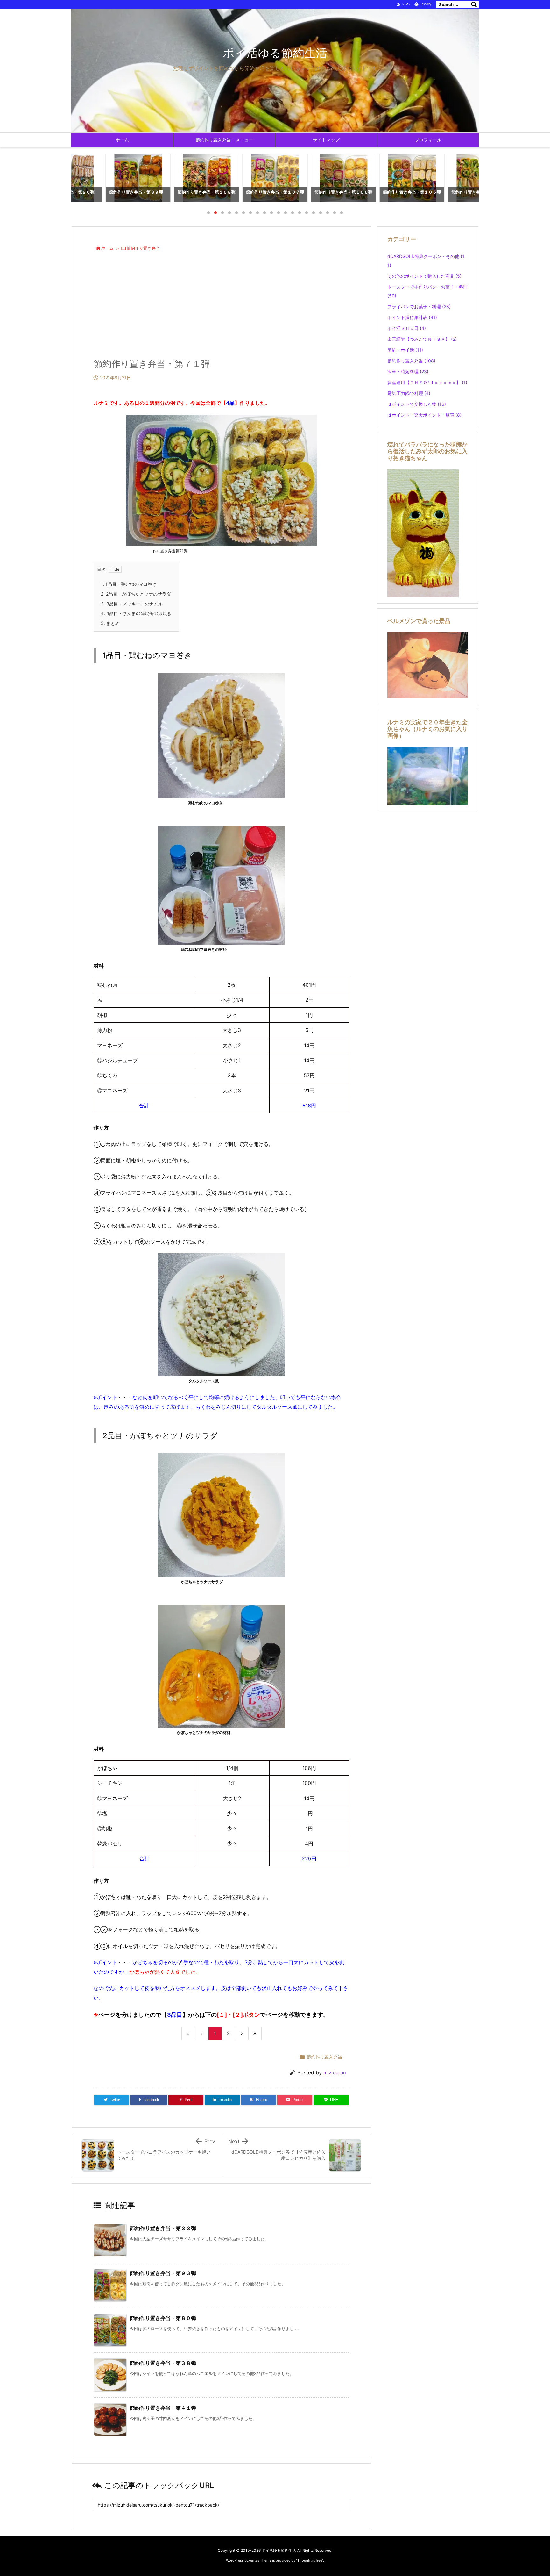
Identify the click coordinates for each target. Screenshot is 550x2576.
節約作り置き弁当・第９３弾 (163, 2273)
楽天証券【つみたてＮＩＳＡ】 (422, 339)
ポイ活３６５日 (407, 328)
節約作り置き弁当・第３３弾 (163, 2228)
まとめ (110, 623)
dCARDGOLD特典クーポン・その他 (426, 261)
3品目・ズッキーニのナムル (132, 604)
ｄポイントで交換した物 (417, 404)
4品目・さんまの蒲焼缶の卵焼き (136, 613)
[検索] (474, 4)
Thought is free (310, 2560)
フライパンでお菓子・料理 (419, 307)
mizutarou (335, 2073)
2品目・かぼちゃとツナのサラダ (136, 594)
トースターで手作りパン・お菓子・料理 (427, 291)
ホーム (107, 248)
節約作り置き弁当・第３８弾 (163, 2363)
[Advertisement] (221, 309)
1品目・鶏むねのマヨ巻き (129, 584)
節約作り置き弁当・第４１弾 (163, 2408)
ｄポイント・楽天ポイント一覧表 (424, 415)
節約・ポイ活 (405, 350)
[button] (82, 179)
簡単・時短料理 (408, 372)
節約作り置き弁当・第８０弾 (163, 2318)
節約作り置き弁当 (143, 248)
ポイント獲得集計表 (412, 317)
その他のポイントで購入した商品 (424, 276)
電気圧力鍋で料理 (409, 393)
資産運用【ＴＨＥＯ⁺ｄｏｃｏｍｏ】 (427, 382)
